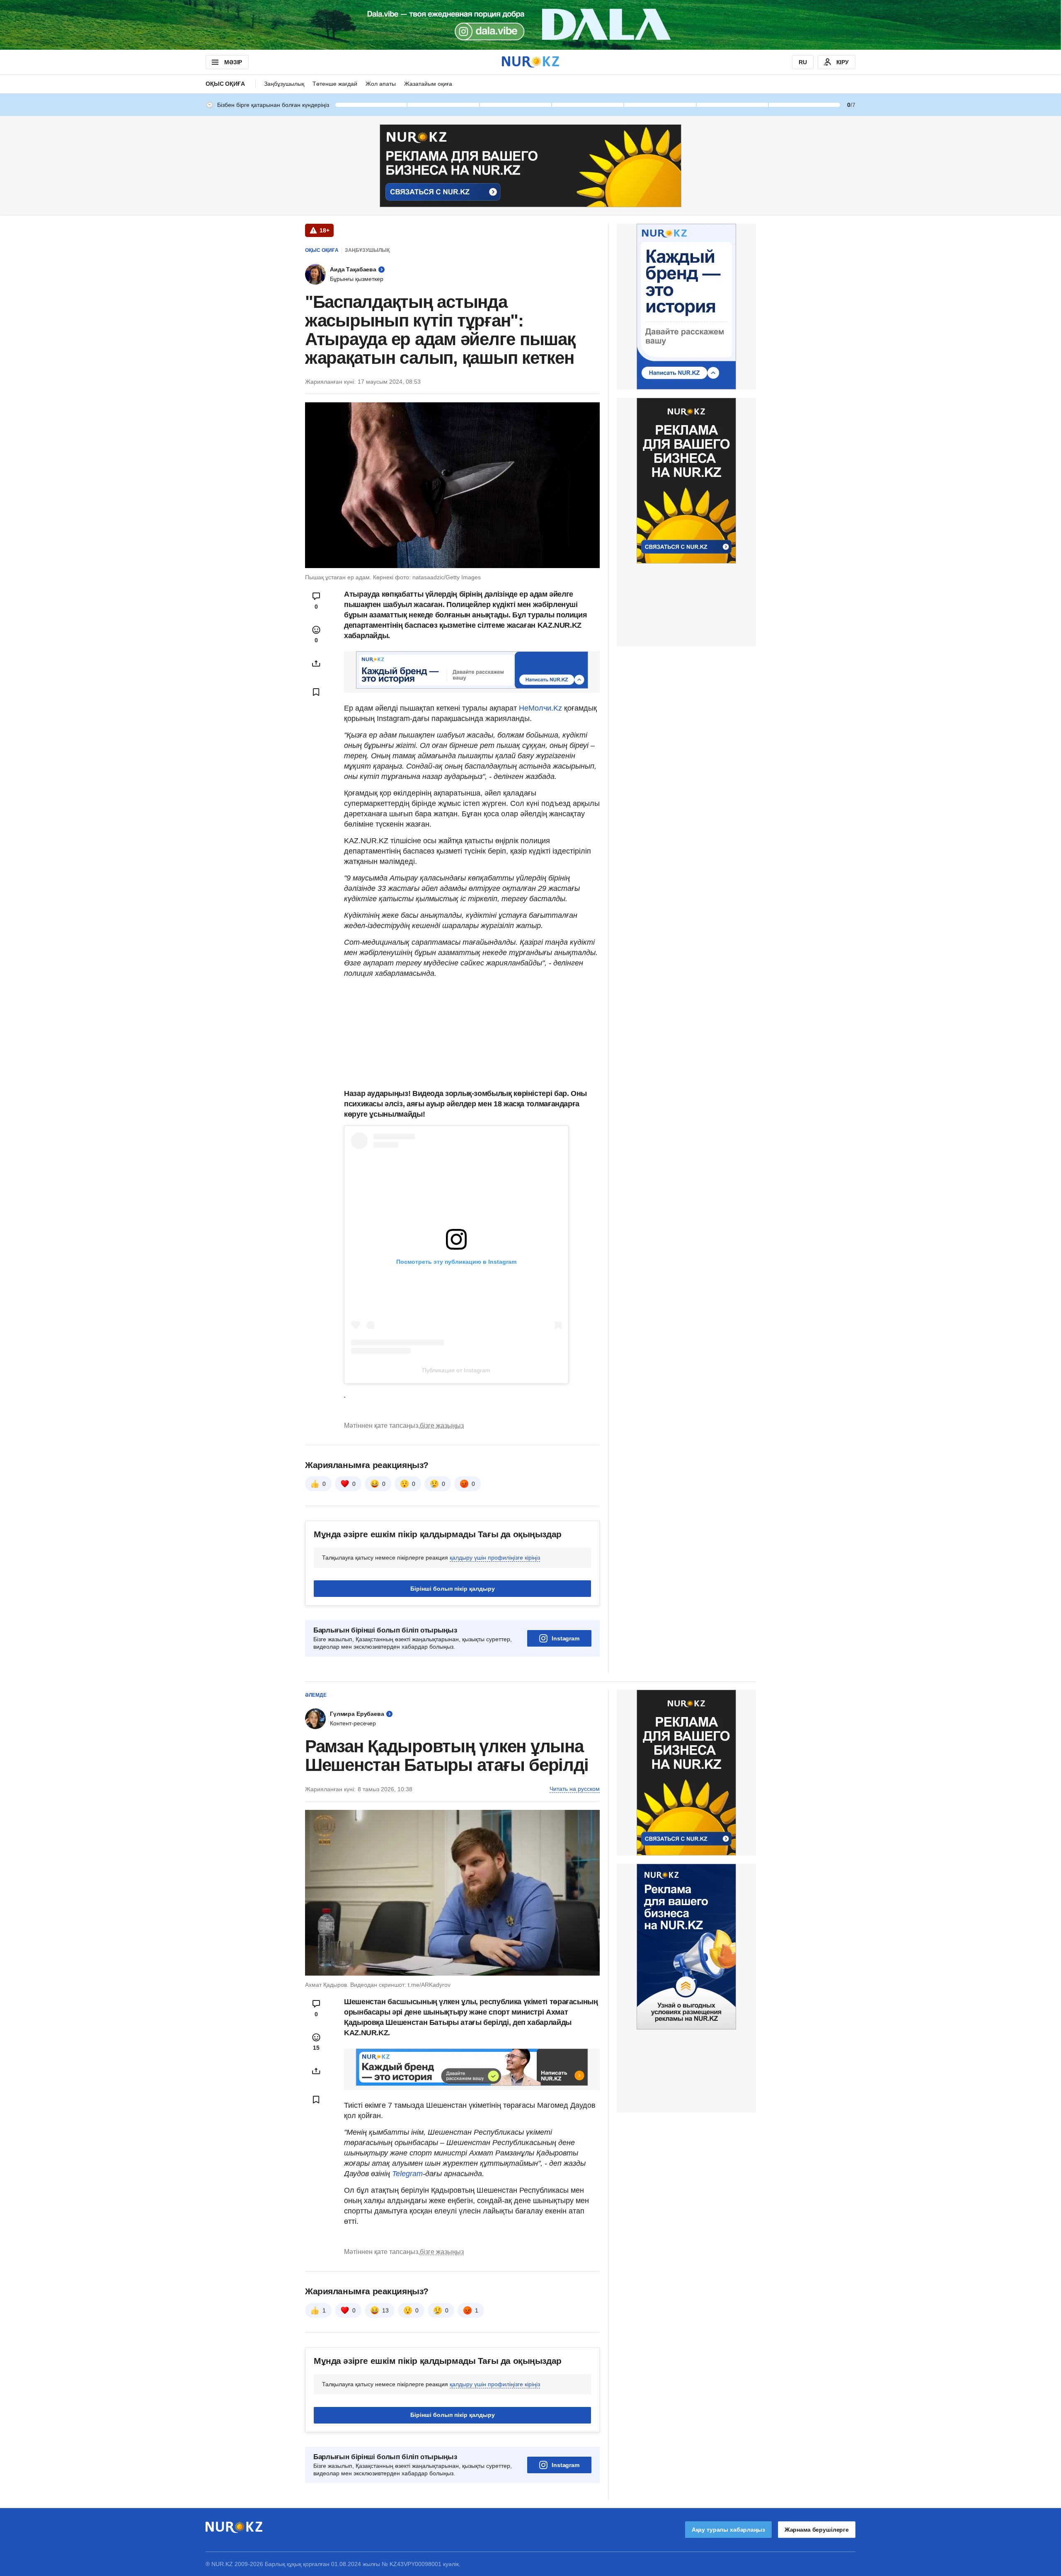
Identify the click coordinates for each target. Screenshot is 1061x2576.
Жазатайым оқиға (428, 84)
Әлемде (316, 1695)
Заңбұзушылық (284, 84)
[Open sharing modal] (316, 663)
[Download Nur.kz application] (530, 25)
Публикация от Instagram (456, 1370)
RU (803, 62)
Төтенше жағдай (335, 84)
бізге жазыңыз (442, 1426)
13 (385, 2310)
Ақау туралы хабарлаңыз (728, 2530)
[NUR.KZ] (530, 62)
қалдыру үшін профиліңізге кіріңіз (495, 1558)
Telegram (407, 2174)
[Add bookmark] (316, 692)
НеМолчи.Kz (541, 708)
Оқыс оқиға (225, 84)
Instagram (566, 1638)
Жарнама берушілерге (817, 2530)
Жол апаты (381, 84)
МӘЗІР (233, 62)
